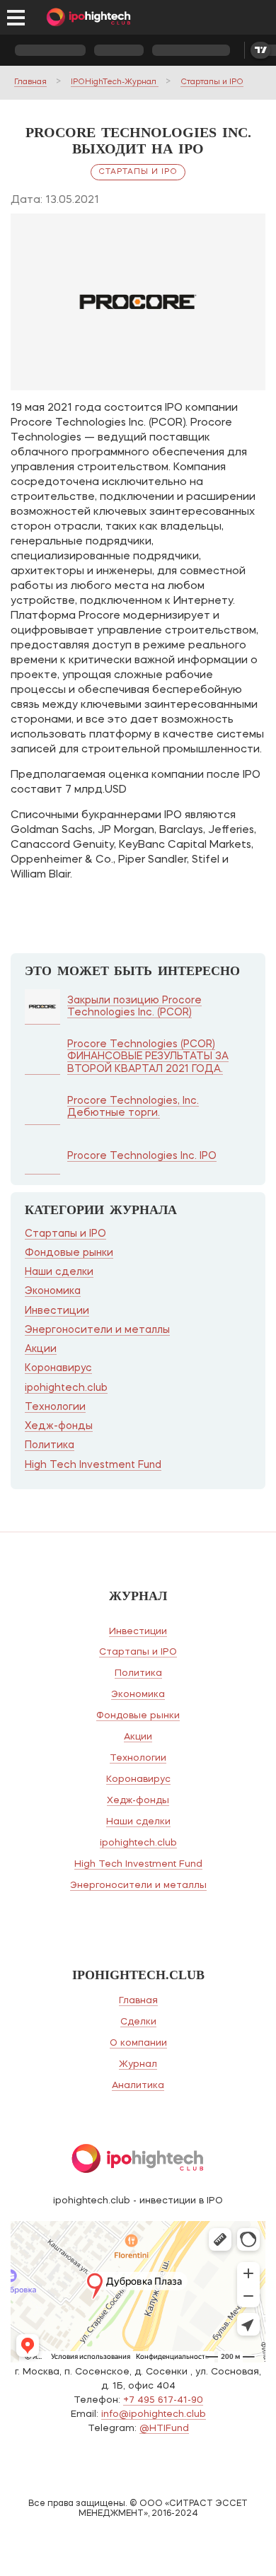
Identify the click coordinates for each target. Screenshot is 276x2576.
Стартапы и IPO (212, 82)
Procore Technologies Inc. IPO (142, 1156)
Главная (30, 82)
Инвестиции (57, 1311)
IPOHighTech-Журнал (115, 82)
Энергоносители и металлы (97, 1330)
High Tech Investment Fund (93, 1465)
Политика (50, 1445)
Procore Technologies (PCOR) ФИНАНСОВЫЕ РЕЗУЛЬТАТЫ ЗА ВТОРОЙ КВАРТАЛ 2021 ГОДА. (148, 1057)
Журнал (138, 2064)
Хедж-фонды (59, 1426)
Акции (41, 1349)
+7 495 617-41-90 (163, 2400)
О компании (138, 2043)
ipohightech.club (66, 1388)
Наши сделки (59, 1272)
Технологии (55, 1407)
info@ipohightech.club (154, 2414)
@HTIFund (164, 2429)
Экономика (53, 1291)
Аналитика (138, 2086)
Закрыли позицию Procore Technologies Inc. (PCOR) (134, 1007)
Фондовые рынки (69, 1253)
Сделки (138, 2022)
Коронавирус (58, 1368)
